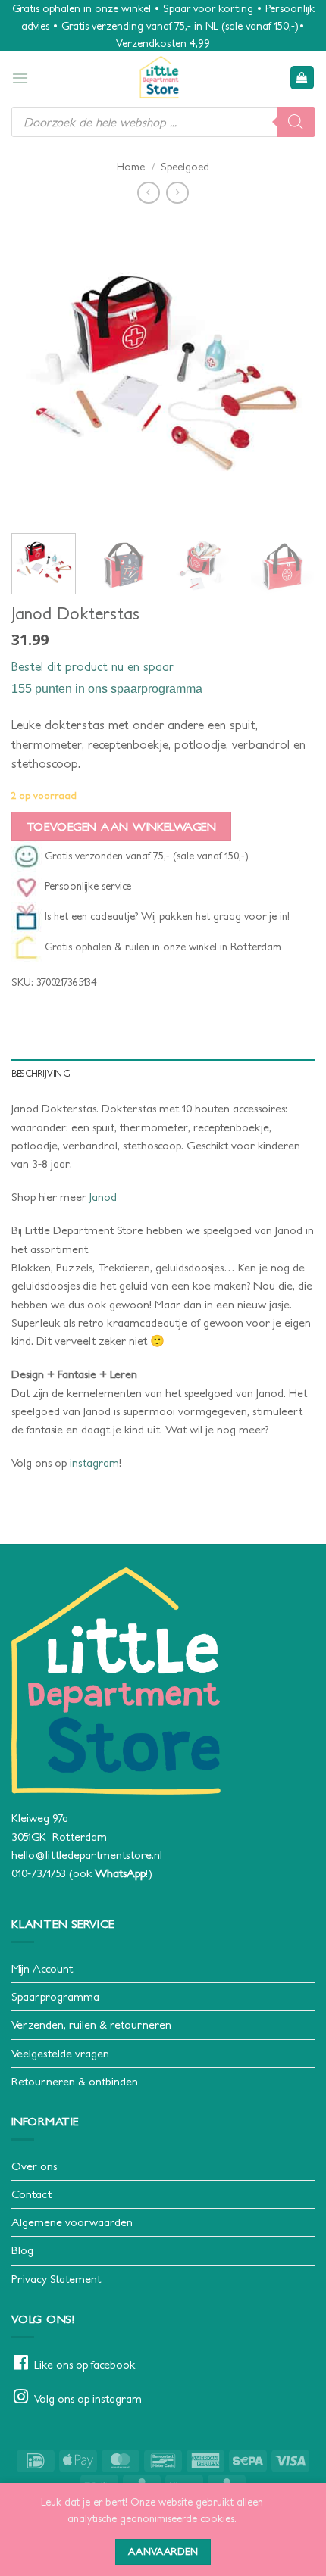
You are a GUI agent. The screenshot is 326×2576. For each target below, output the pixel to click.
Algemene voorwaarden (72, 2222)
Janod (103, 1197)
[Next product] (148, 193)
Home (131, 167)
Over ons (34, 2166)
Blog (22, 2250)
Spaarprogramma (55, 1996)
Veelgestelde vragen (60, 2053)
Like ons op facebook (85, 2364)
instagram (94, 1463)
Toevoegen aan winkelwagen (122, 826)
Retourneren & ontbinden (75, 2081)
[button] (20, 78)
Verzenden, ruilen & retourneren (91, 2024)
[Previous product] (177, 193)
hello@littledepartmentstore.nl (87, 1855)
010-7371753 (39, 1873)
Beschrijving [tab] (41, 1073)
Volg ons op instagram (88, 2398)
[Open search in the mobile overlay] (163, 122)
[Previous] (36, 370)
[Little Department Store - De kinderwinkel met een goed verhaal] (159, 77)
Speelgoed (185, 167)
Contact (31, 2194)
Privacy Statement (56, 2279)
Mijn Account (42, 1968)
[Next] (290, 370)
